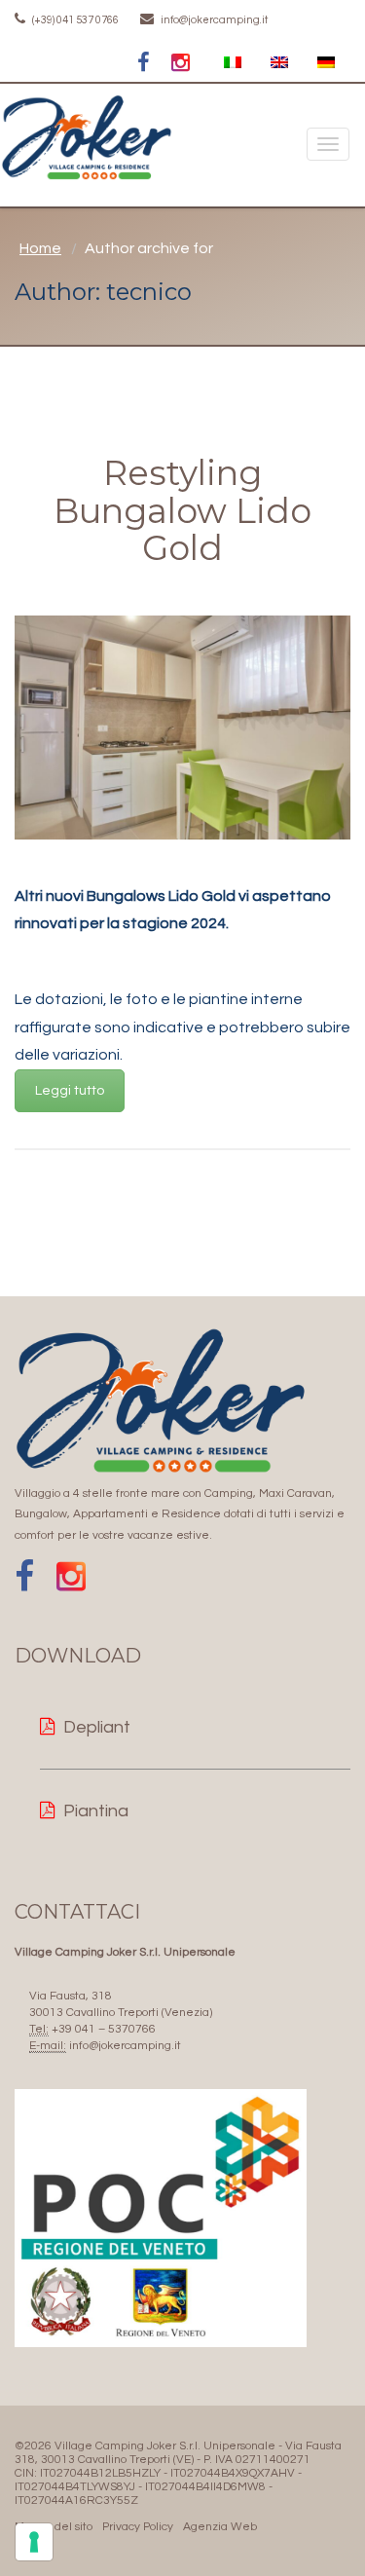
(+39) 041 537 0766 (74, 20)
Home (40, 248)
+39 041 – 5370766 (104, 2029)
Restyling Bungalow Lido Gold (182, 510)
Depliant (97, 1727)
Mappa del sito (54, 2527)
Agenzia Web (220, 2527)
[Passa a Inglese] (279, 63)
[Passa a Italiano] (233, 63)
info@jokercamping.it (213, 20)
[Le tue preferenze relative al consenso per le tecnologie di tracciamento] (34, 2542)
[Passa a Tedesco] (326, 63)
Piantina (96, 1811)
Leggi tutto (70, 1091)
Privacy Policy (138, 2527)
